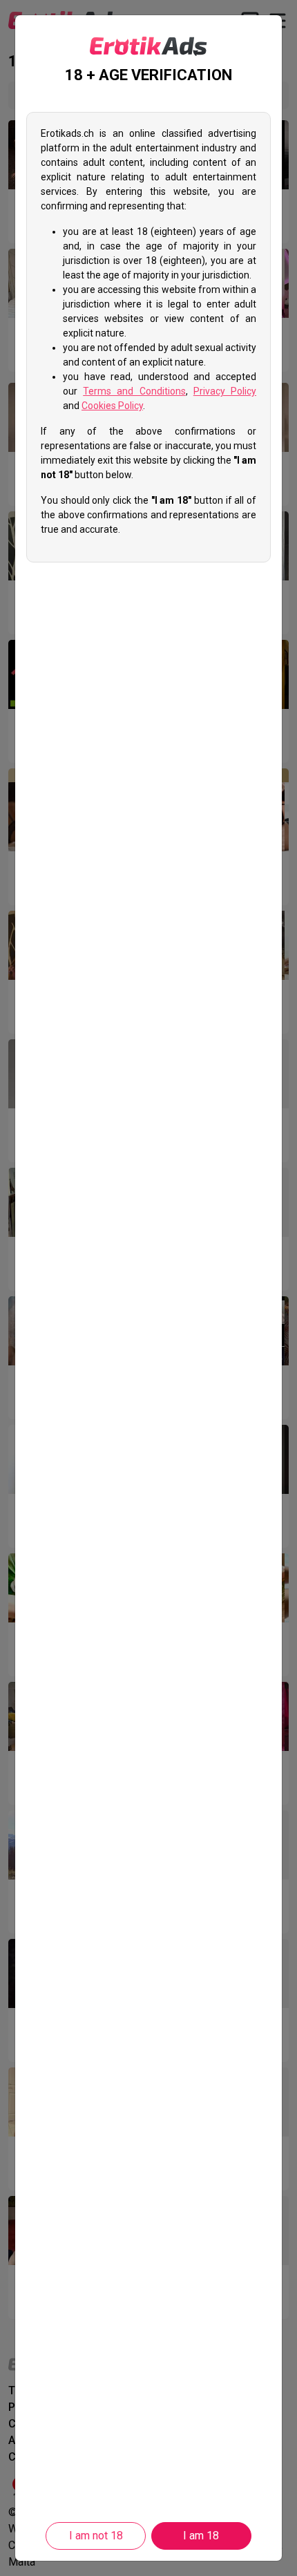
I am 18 (201, 2536)
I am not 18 (96, 2536)
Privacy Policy (225, 391)
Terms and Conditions (134, 391)
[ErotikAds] (148, 46)
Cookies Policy (112, 406)
